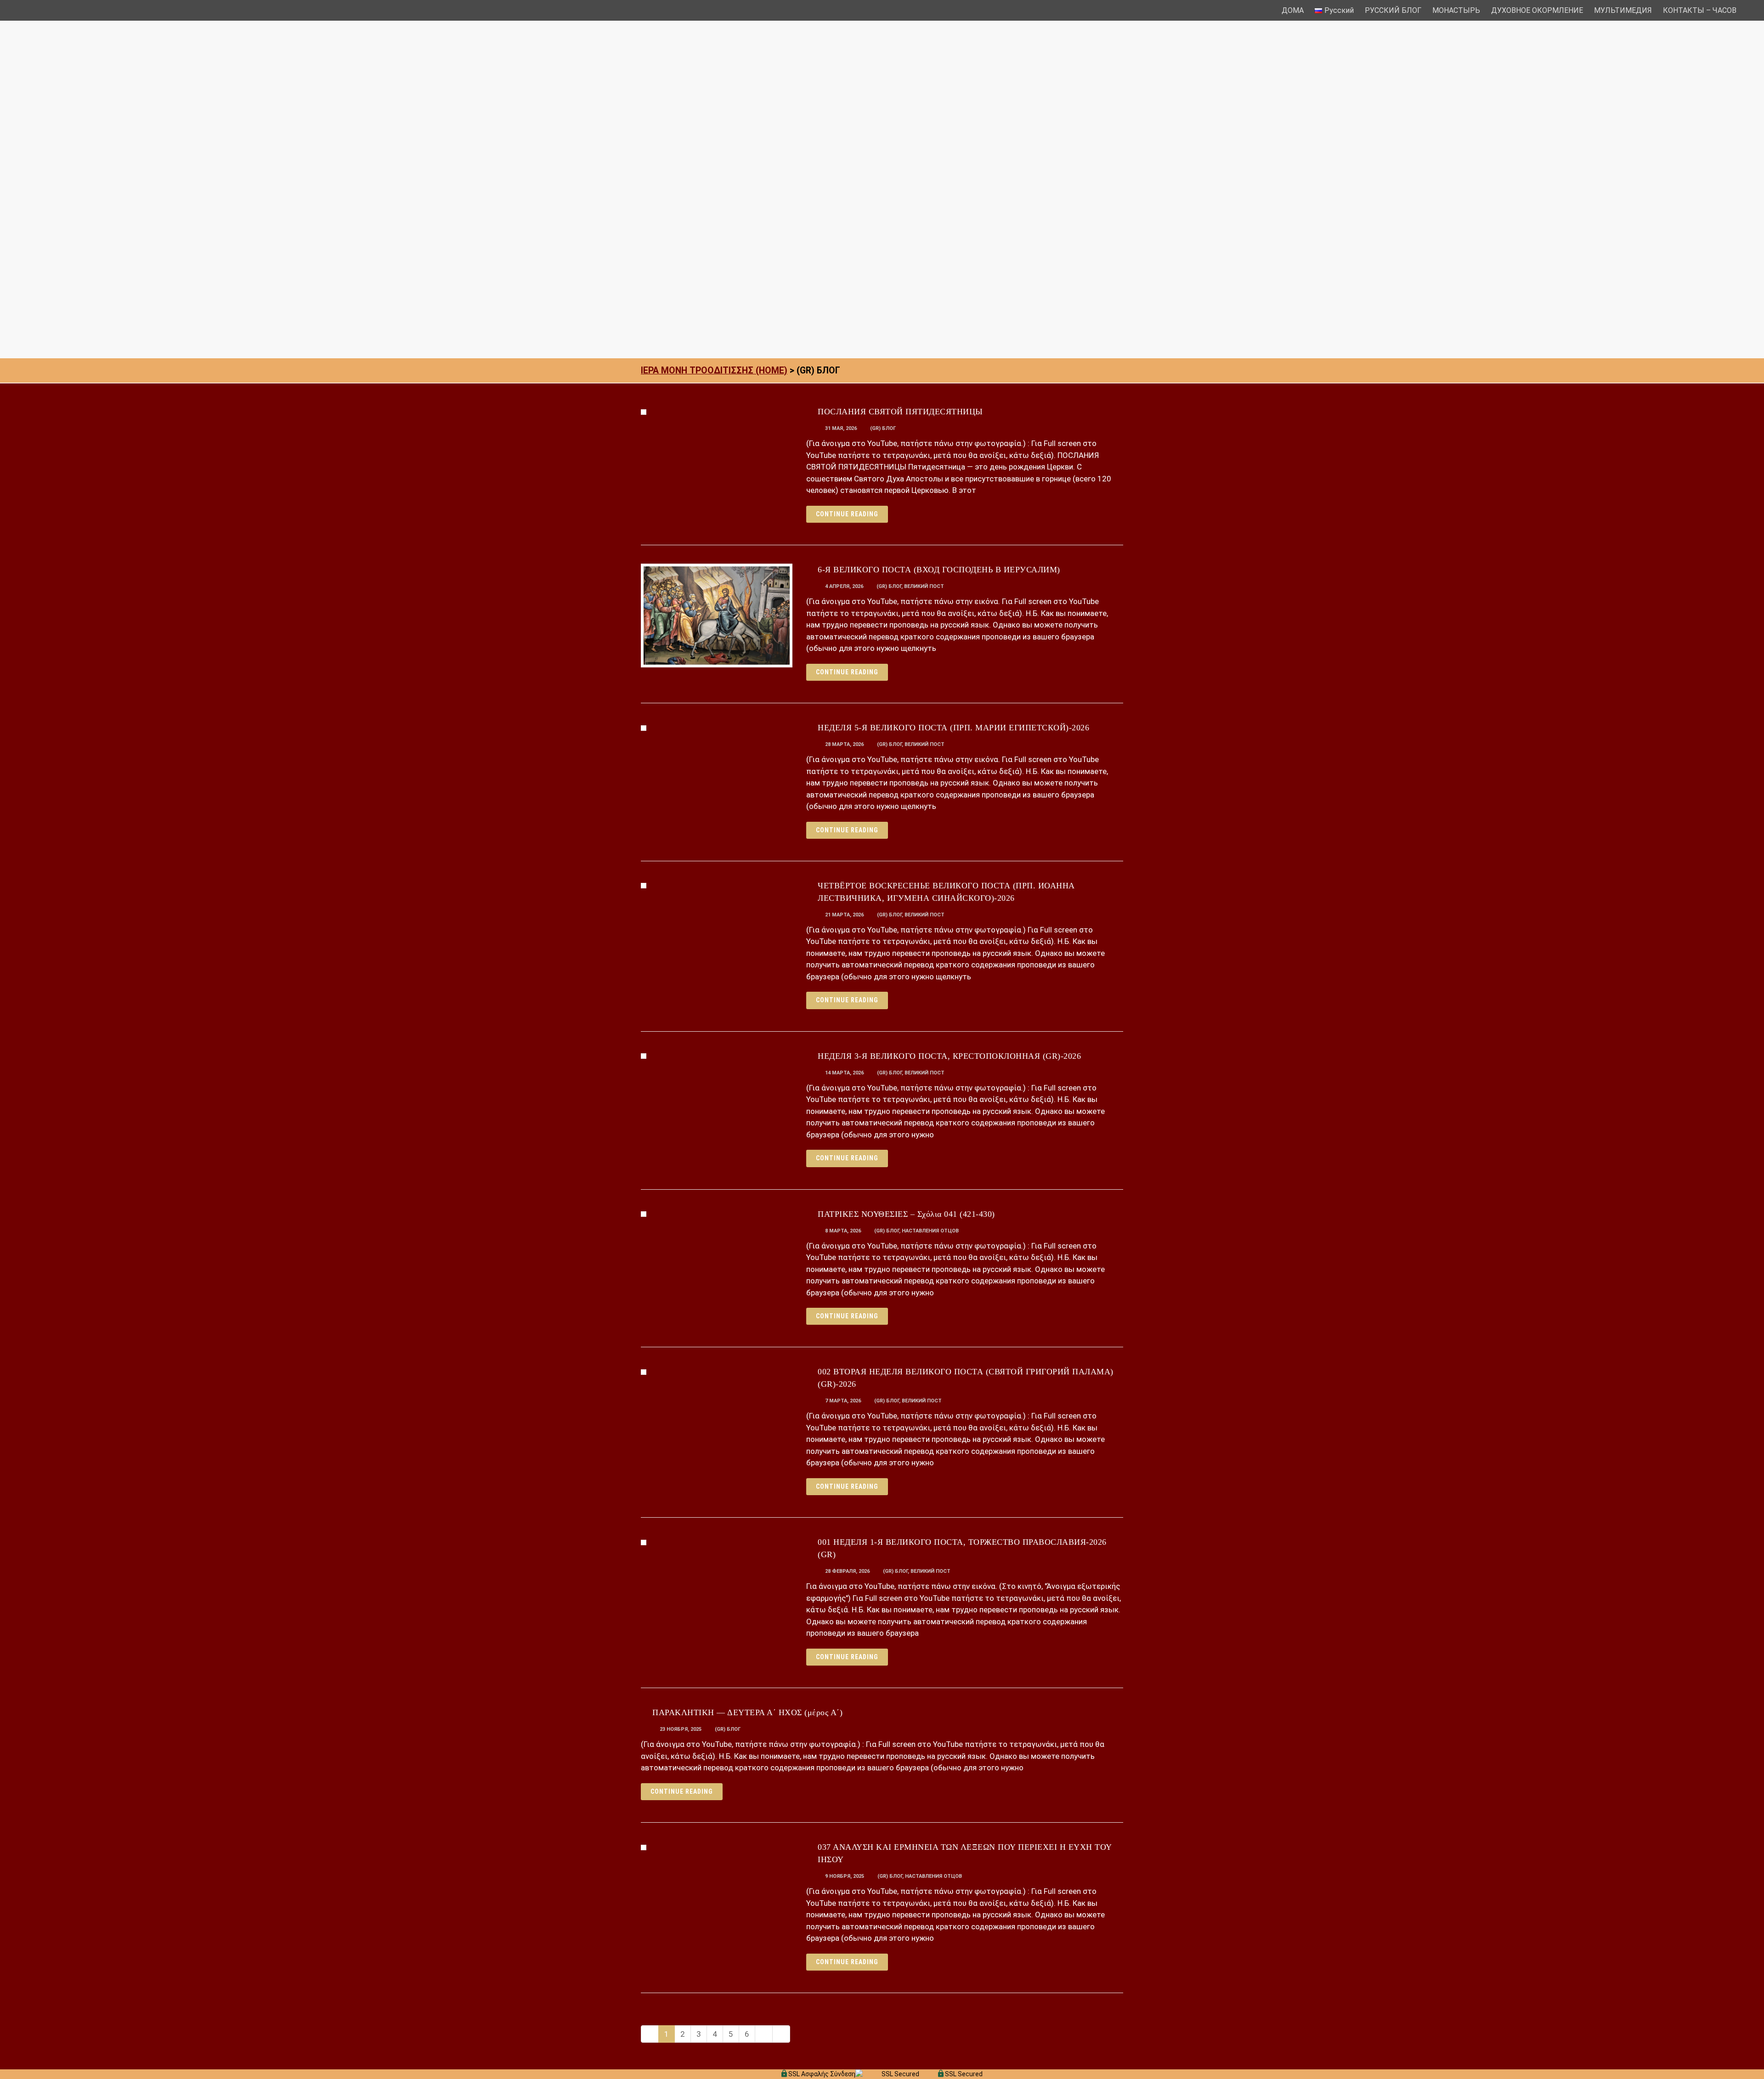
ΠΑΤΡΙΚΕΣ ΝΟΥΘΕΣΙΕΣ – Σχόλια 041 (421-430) (906, 1214)
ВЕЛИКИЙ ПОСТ (924, 586)
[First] (650, 2034)
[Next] (764, 2034)
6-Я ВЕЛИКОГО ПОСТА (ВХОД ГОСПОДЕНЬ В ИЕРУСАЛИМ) (939, 570)
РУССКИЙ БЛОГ (1393, 10)
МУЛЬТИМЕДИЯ (1623, 10)
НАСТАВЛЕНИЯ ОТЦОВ (930, 1231)
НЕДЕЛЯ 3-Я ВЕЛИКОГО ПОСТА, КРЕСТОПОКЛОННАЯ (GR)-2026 (949, 1056)
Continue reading (847, 514)
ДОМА (1293, 10)
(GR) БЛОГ (883, 428)
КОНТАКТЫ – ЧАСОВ (1700, 10)
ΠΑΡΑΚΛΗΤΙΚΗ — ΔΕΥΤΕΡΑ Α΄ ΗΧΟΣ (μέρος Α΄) (747, 1712)
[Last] (781, 2034)
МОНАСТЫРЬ (1456, 10)
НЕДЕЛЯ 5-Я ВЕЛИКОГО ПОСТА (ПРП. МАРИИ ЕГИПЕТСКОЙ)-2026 (953, 728)
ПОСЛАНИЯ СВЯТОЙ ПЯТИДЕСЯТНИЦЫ (900, 412)
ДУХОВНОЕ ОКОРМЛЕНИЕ (1537, 10)
